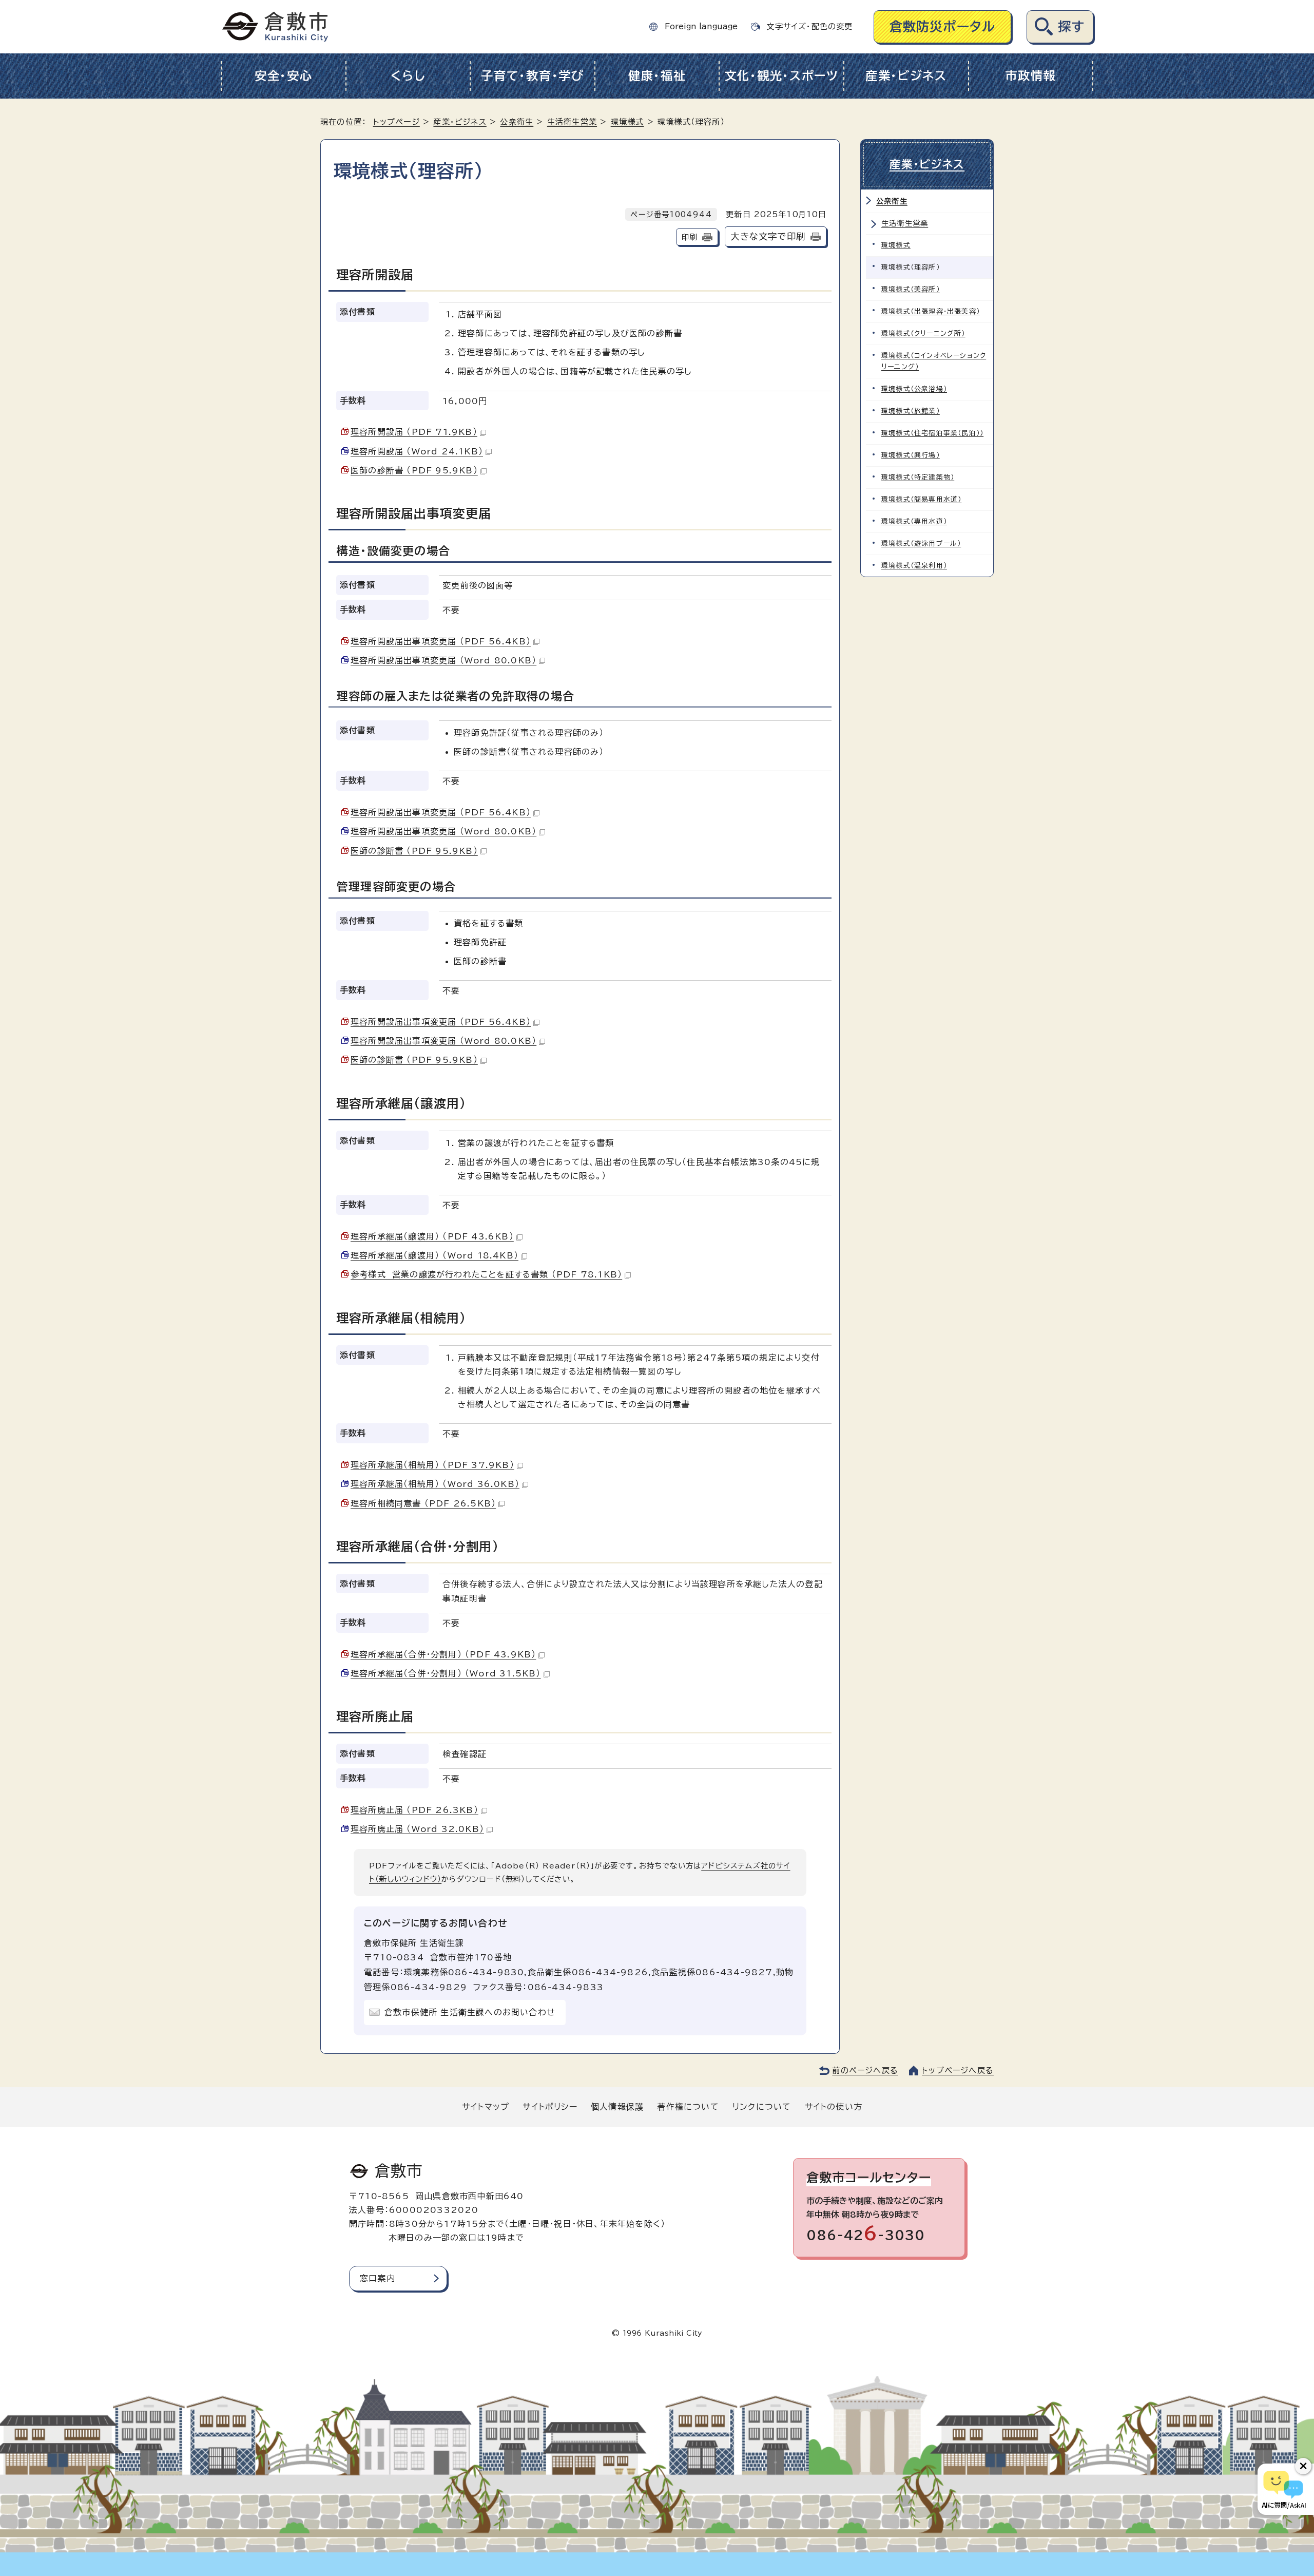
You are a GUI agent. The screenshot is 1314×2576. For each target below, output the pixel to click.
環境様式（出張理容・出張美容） (931, 311)
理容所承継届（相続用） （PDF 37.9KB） (432, 1465)
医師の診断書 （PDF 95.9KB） (414, 470)
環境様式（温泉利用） (914, 566)
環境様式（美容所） (911, 289)
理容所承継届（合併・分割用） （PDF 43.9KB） (443, 1654)
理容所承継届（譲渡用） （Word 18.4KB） (434, 1255)
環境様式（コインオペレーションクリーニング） (934, 361)
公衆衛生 (517, 122)
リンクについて (762, 2107)
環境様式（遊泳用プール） (921, 543)
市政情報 (1030, 76)
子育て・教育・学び (533, 76)
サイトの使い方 (834, 2107)
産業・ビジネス (906, 76)
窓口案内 (378, 2278)
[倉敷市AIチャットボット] (1283, 2489)
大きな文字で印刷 (768, 236)
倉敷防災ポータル (943, 26)
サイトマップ (486, 2107)
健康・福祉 (657, 76)
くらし (408, 76)
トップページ (397, 122)
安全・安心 (284, 76)
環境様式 (627, 122)
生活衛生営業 (572, 122)
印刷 (689, 237)
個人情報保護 (617, 2107)
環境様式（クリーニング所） (923, 333)
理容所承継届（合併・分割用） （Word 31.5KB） (446, 1673)
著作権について (688, 2107)
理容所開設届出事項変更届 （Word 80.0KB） (443, 660)
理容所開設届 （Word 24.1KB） (417, 451)
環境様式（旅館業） (911, 411)
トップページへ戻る (958, 2071)
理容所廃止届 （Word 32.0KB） (417, 1829)
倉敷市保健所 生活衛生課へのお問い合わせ (470, 2012)
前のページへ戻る (865, 2071)
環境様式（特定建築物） (918, 477)
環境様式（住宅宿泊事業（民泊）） (932, 433)
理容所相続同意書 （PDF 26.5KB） (423, 1503)
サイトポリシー (550, 2107)
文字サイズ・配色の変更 (809, 26)
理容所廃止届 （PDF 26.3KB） (414, 1810)
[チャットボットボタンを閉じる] (1303, 2466)
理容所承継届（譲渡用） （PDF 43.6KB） (432, 1236)
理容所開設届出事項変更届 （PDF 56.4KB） (441, 641)
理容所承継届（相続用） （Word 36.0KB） (435, 1484)
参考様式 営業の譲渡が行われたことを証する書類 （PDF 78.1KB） (486, 1274)
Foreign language (701, 26)
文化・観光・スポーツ (782, 76)
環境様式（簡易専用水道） (921, 499)
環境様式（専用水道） (914, 521)
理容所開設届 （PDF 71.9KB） (414, 432)
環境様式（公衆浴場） (914, 389)
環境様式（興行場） (911, 455)
